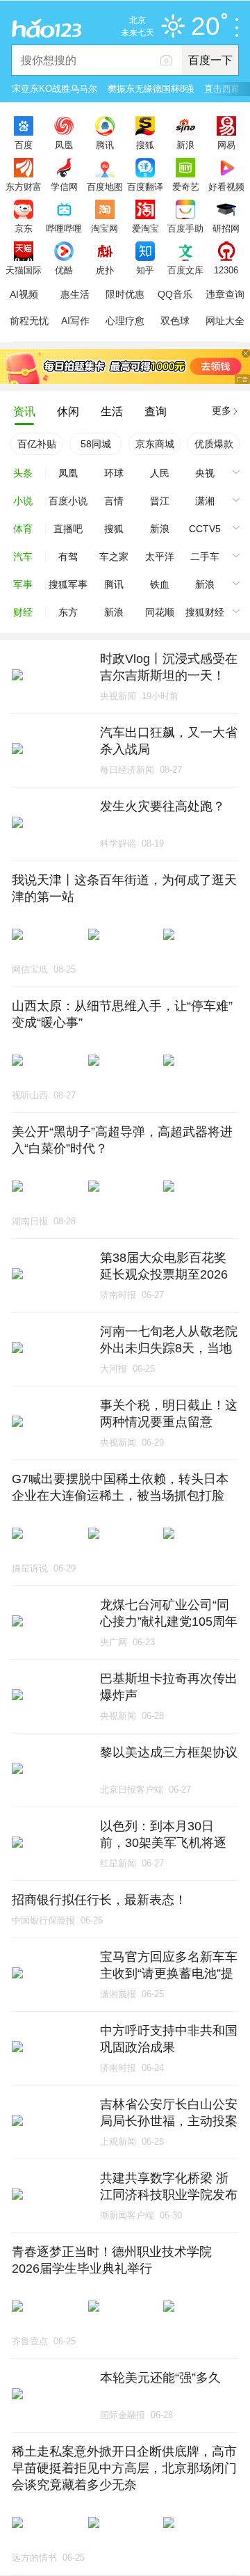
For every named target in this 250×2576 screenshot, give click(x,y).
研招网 (226, 228)
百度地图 (105, 186)
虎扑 (105, 270)
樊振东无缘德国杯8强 (151, 89)
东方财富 (24, 186)
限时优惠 (125, 294)
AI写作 (75, 321)
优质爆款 (214, 444)
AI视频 (24, 294)
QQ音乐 (175, 294)
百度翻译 (145, 186)
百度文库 (185, 270)
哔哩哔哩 (64, 228)
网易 (226, 145)
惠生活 (75, 294)
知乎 (145, 270)
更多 (222, 410)
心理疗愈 (125, 321)
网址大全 (225, 321)
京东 (24, 228)
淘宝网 (105, 228)
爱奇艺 (186, 186)
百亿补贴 (37, 444)
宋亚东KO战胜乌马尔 (55, 89)
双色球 (175, 321)
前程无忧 (29, 321)
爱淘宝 (145, 228)
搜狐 (145, 145)
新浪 (185, 145)
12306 (226, 270)
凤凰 (64, 145)
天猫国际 (24, 270)
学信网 (64, 186)
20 (206, 27)
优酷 (64, 270)
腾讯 (105, 145)
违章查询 (225, 294)
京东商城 (155, 444)
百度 (24, 145)
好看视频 (226, 186)
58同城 (96, 444)
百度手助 (185, 228)
